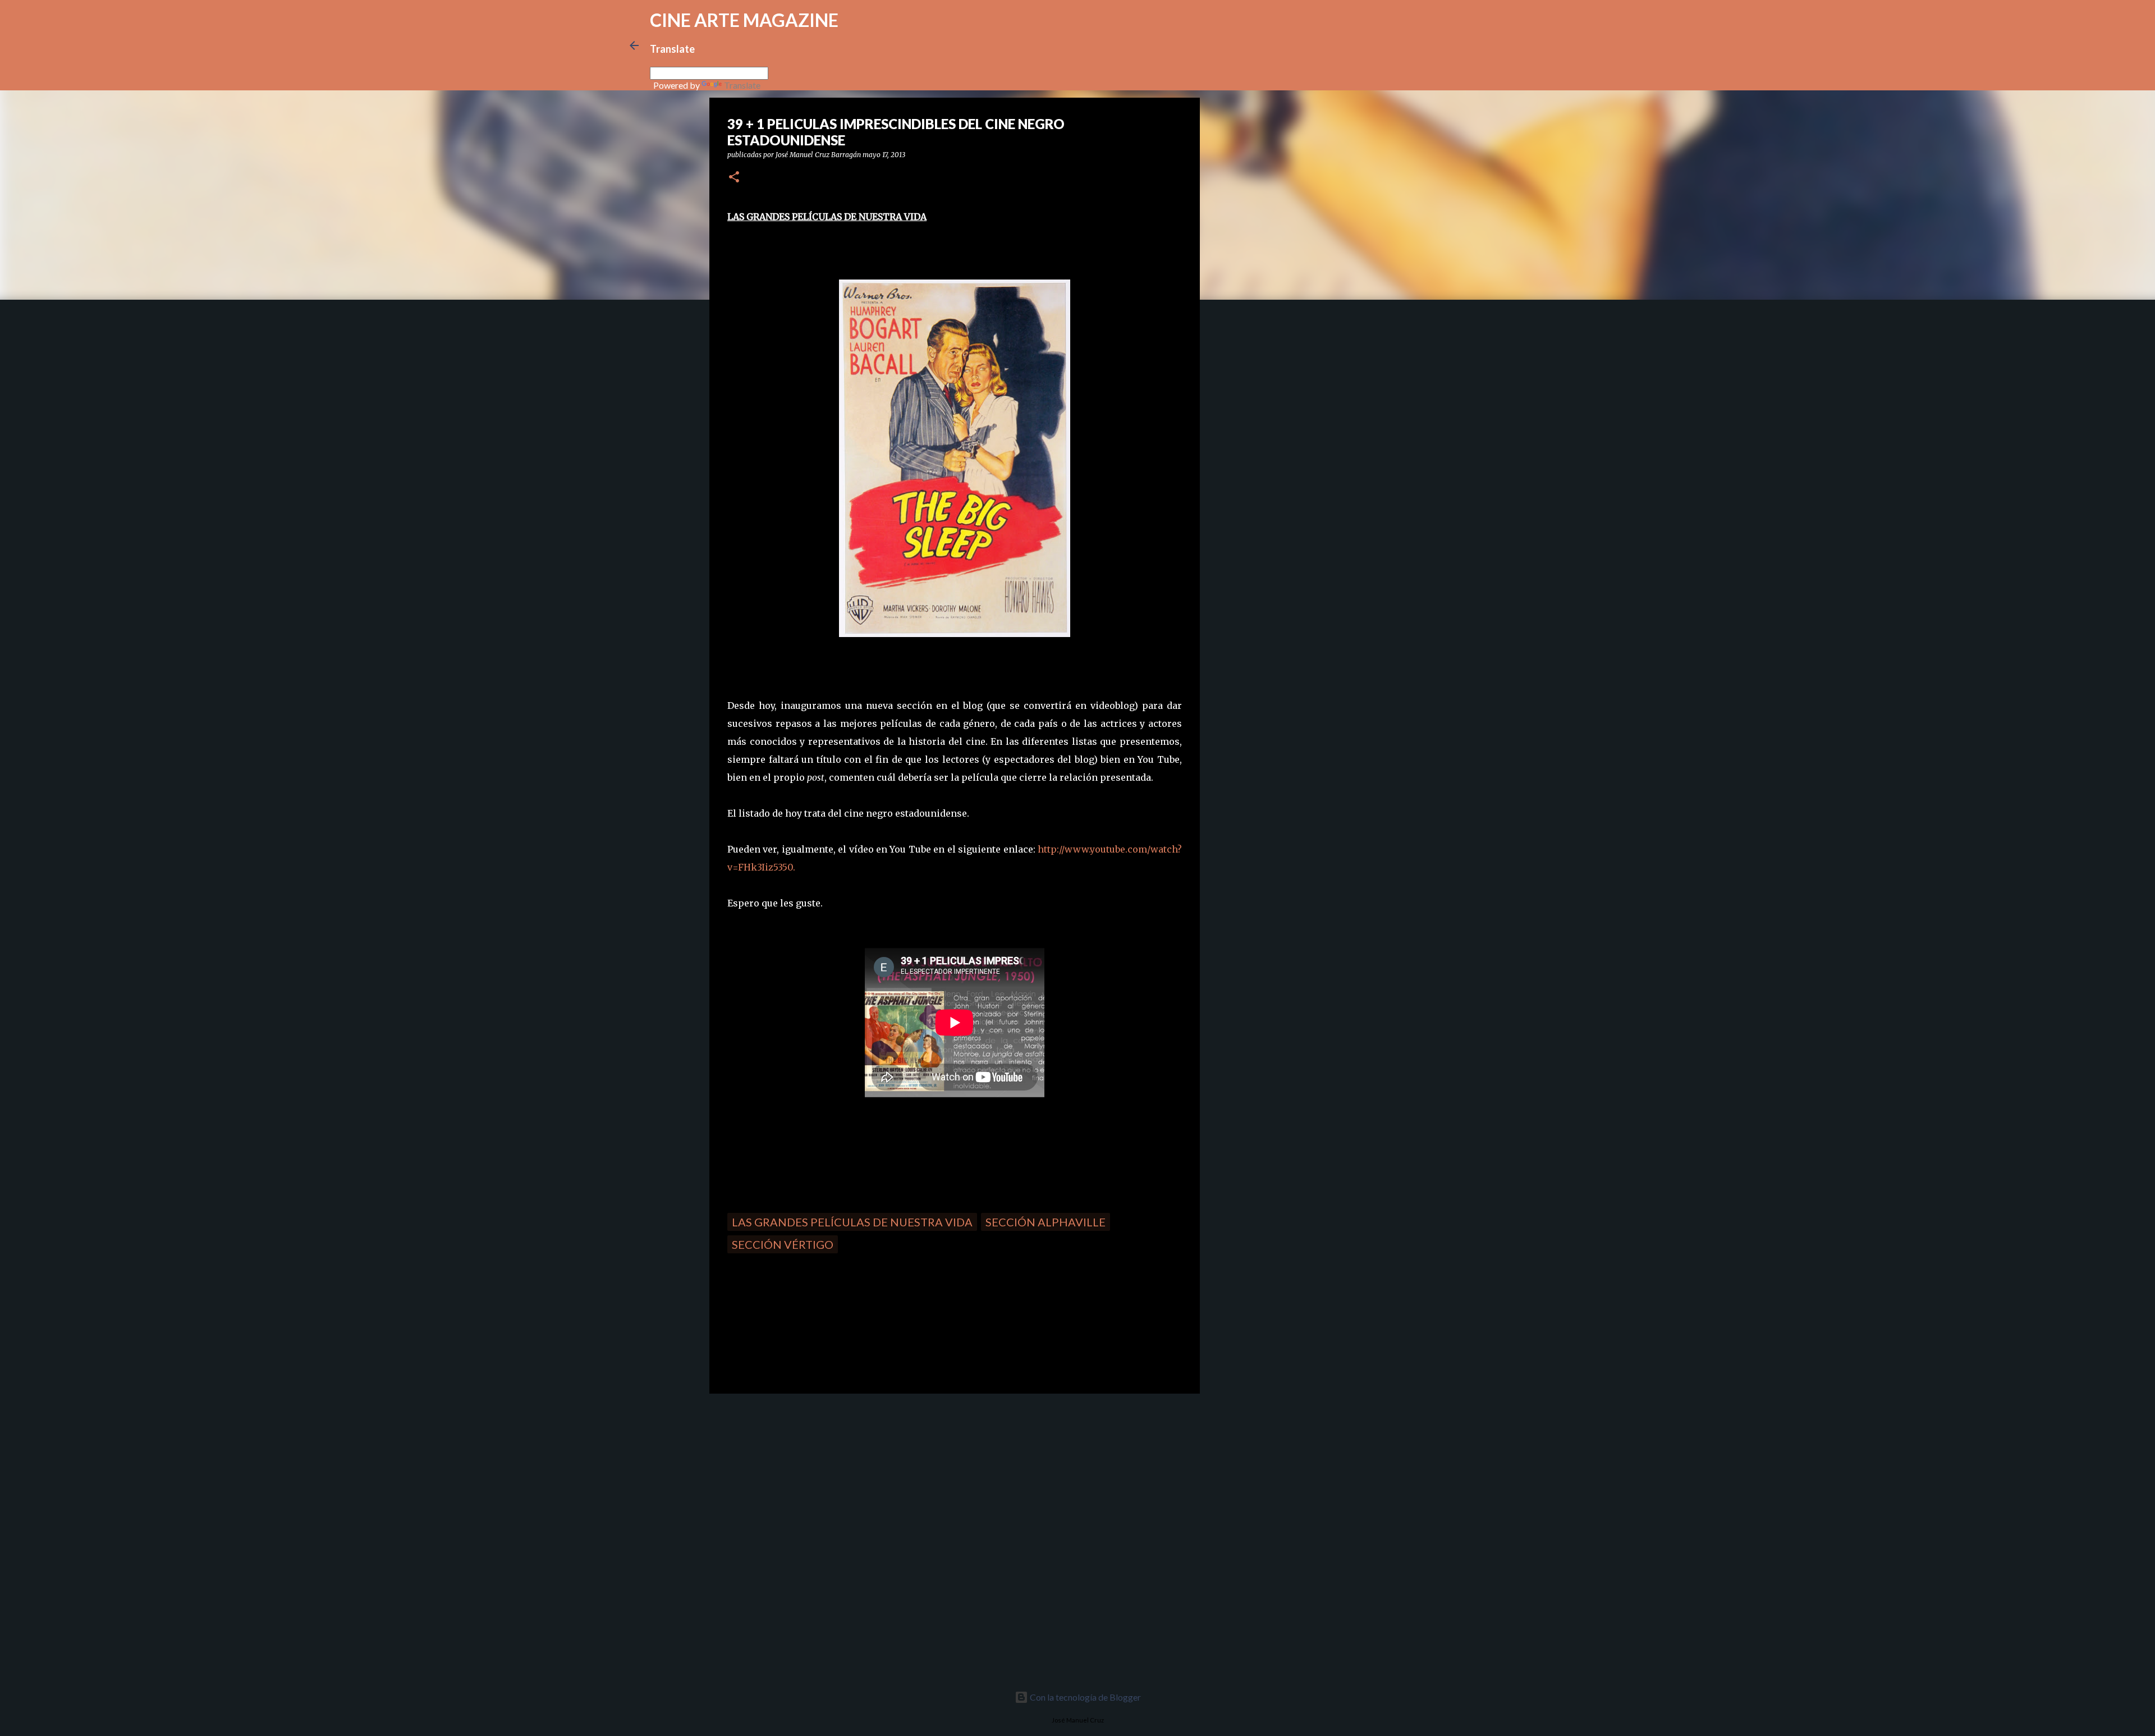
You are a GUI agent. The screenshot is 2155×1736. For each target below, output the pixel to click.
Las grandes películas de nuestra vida (852, 1222)
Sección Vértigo (783, 1244)
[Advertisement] (789, 1481)
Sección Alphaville (1046, 1222)
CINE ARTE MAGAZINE (744, 20)
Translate (742, 85)
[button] (734, 178)
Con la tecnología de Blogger (1085, 1697)
